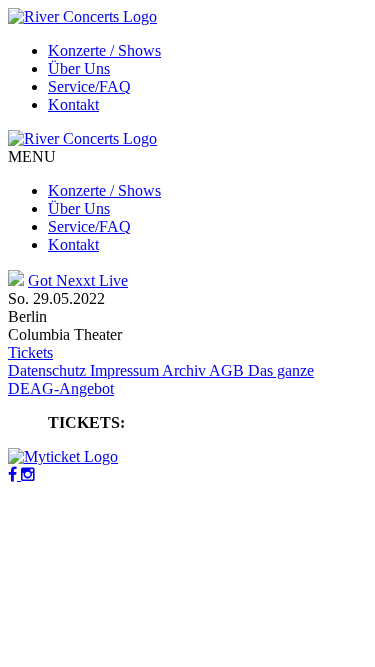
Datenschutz (49, 370)
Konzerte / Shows (104, 50)
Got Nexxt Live (78, 280)
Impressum (126, 370)
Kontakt (73, 104)
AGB (228, 370)
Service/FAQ (89, 86)
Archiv (185, 370)
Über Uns (79, 68)
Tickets (30, 352)
